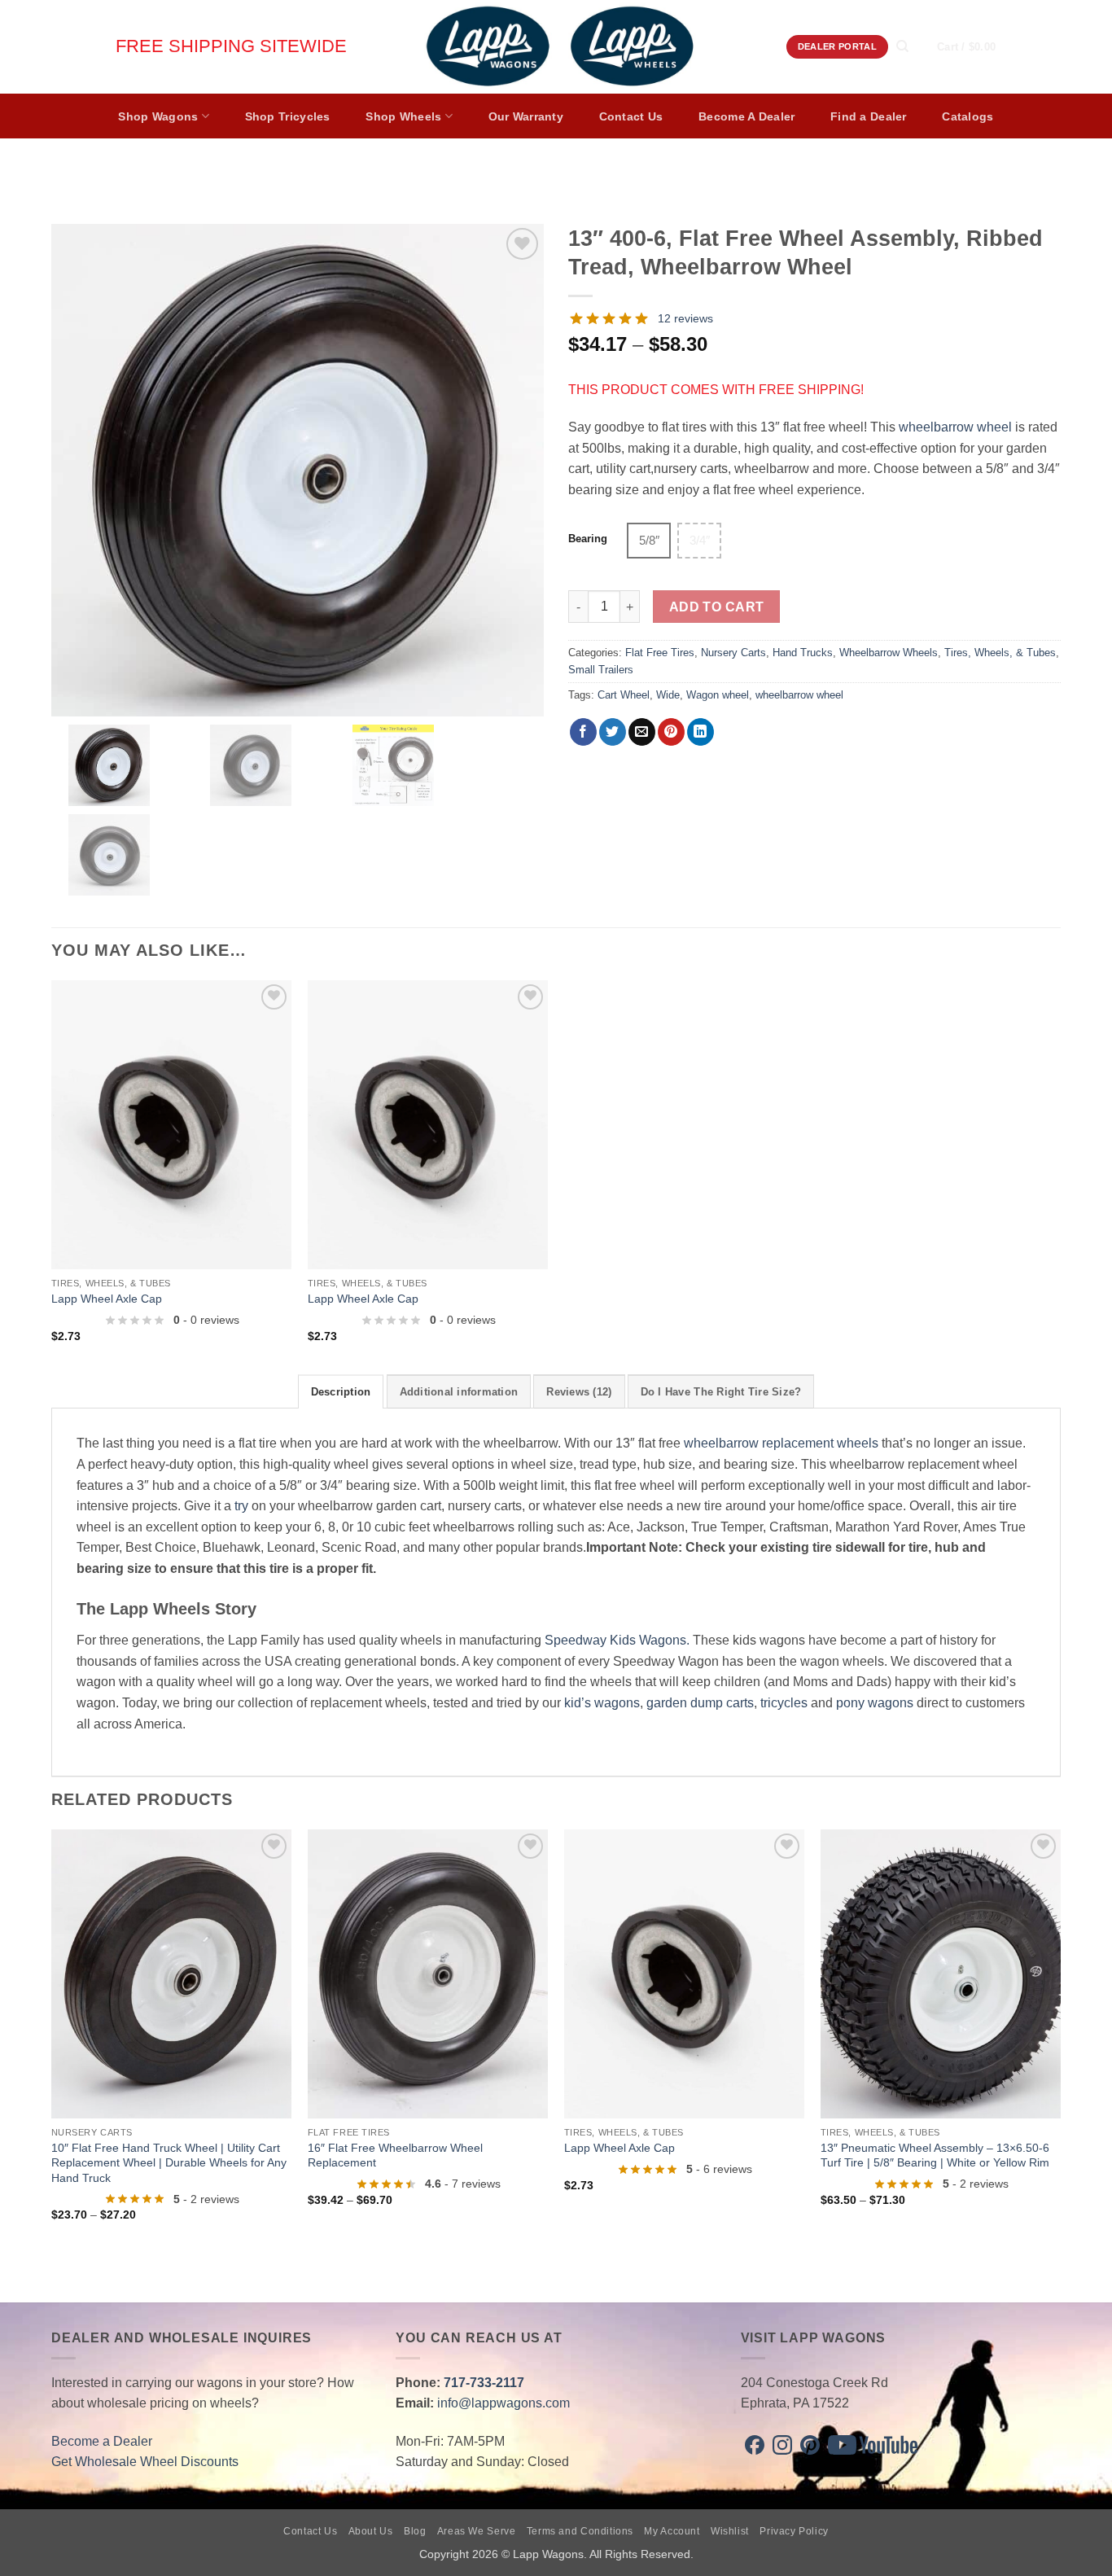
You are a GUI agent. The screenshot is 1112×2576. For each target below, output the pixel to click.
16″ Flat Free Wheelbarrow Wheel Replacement (395, 2155)
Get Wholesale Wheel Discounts (145, 2462)
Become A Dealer (746, 116)
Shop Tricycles (288, 116)
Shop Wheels (403, 116)
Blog (415, 2531)
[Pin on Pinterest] (671, 732)
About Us (371, 2531)
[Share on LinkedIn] (700, 732)
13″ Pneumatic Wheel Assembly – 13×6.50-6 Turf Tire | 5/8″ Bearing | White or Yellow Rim (935, 2155)
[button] (982, 47)
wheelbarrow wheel (955, 427)
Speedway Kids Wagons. (617, 1640)
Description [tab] (341, 1392)
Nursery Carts (733, 653)
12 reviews (685, 318)
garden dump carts (700, 1703)
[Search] (902, 46)
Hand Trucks (803, 653)
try (241, 1506)
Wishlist (730, 2531)
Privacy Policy (794, 2531)
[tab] (579, 1391)
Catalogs (968, 116)
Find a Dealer (869, 116)
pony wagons (875, 1703)
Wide (668, 695)
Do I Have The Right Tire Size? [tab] (721, 1392)
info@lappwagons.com (503, 2403)
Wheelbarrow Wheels (889, 653)
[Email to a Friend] (642, 732)
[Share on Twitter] (613, 732)
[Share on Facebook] (583, 732)
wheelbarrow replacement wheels (781, 1443)
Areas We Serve (477, 2531)
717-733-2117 (484, 2383)
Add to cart (717, 607)
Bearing (588, 539)
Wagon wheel (718, 695)
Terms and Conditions (580, 2531)
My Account (672, 2531)
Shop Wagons (158, 116)
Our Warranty (526, 116)
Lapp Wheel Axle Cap (107, 1299)
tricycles (784, 1703)
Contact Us (631, 116)
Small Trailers (601, 670)
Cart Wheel (624, 695)
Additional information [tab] (459, 1392)
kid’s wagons (602, 1703)
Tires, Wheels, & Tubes (1000, 653)
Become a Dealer (102, 2441)
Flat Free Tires (660, 653)
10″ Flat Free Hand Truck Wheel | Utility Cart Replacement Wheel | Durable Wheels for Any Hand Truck (169, 2163)
